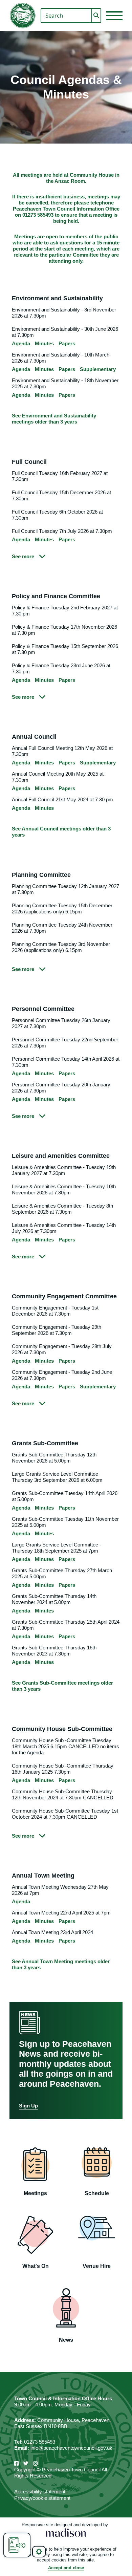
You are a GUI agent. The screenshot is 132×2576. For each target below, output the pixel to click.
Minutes (44, 343)
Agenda (21, 343)
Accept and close (66, 2568)
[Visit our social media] (16, 2463)
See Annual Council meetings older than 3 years (61, 832)
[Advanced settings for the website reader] (39, 2552)
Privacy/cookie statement (42, 2498)
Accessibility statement (40, 2492)
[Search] (96, 16)
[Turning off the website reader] (17, 2545)
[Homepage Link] (23, 16)
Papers (67, 343)
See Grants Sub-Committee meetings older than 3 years (62, 1686)
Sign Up (28, 2106)
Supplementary (98, 369)
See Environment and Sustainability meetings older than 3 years (54, 419)
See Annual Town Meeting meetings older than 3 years (61, 1964)
